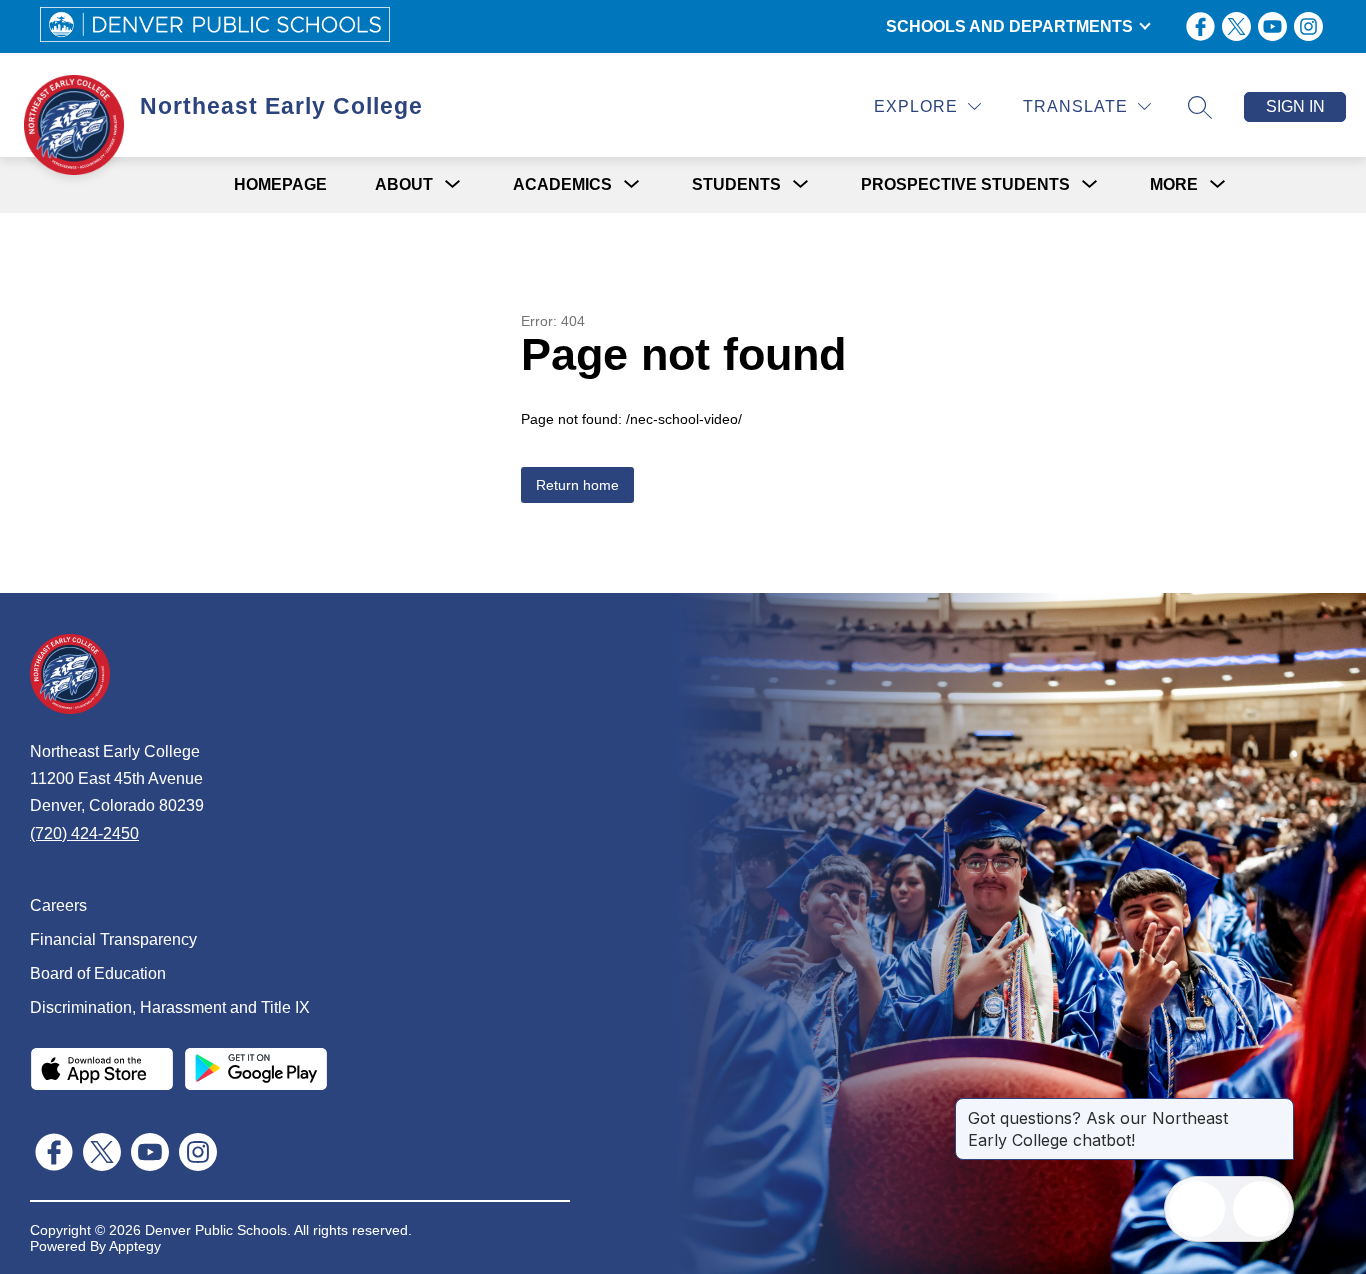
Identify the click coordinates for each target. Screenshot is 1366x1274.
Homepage (280, 184)
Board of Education (98, 973)
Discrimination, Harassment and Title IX (170, 1007)
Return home (577, 485)
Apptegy (135, 1246)
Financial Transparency (113, 939)
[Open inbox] (1197, 1209)
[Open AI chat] (1261, 1209)
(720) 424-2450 (84, 833)
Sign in (1295, 106)
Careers (58, 905)
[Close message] (1278, 1108)
